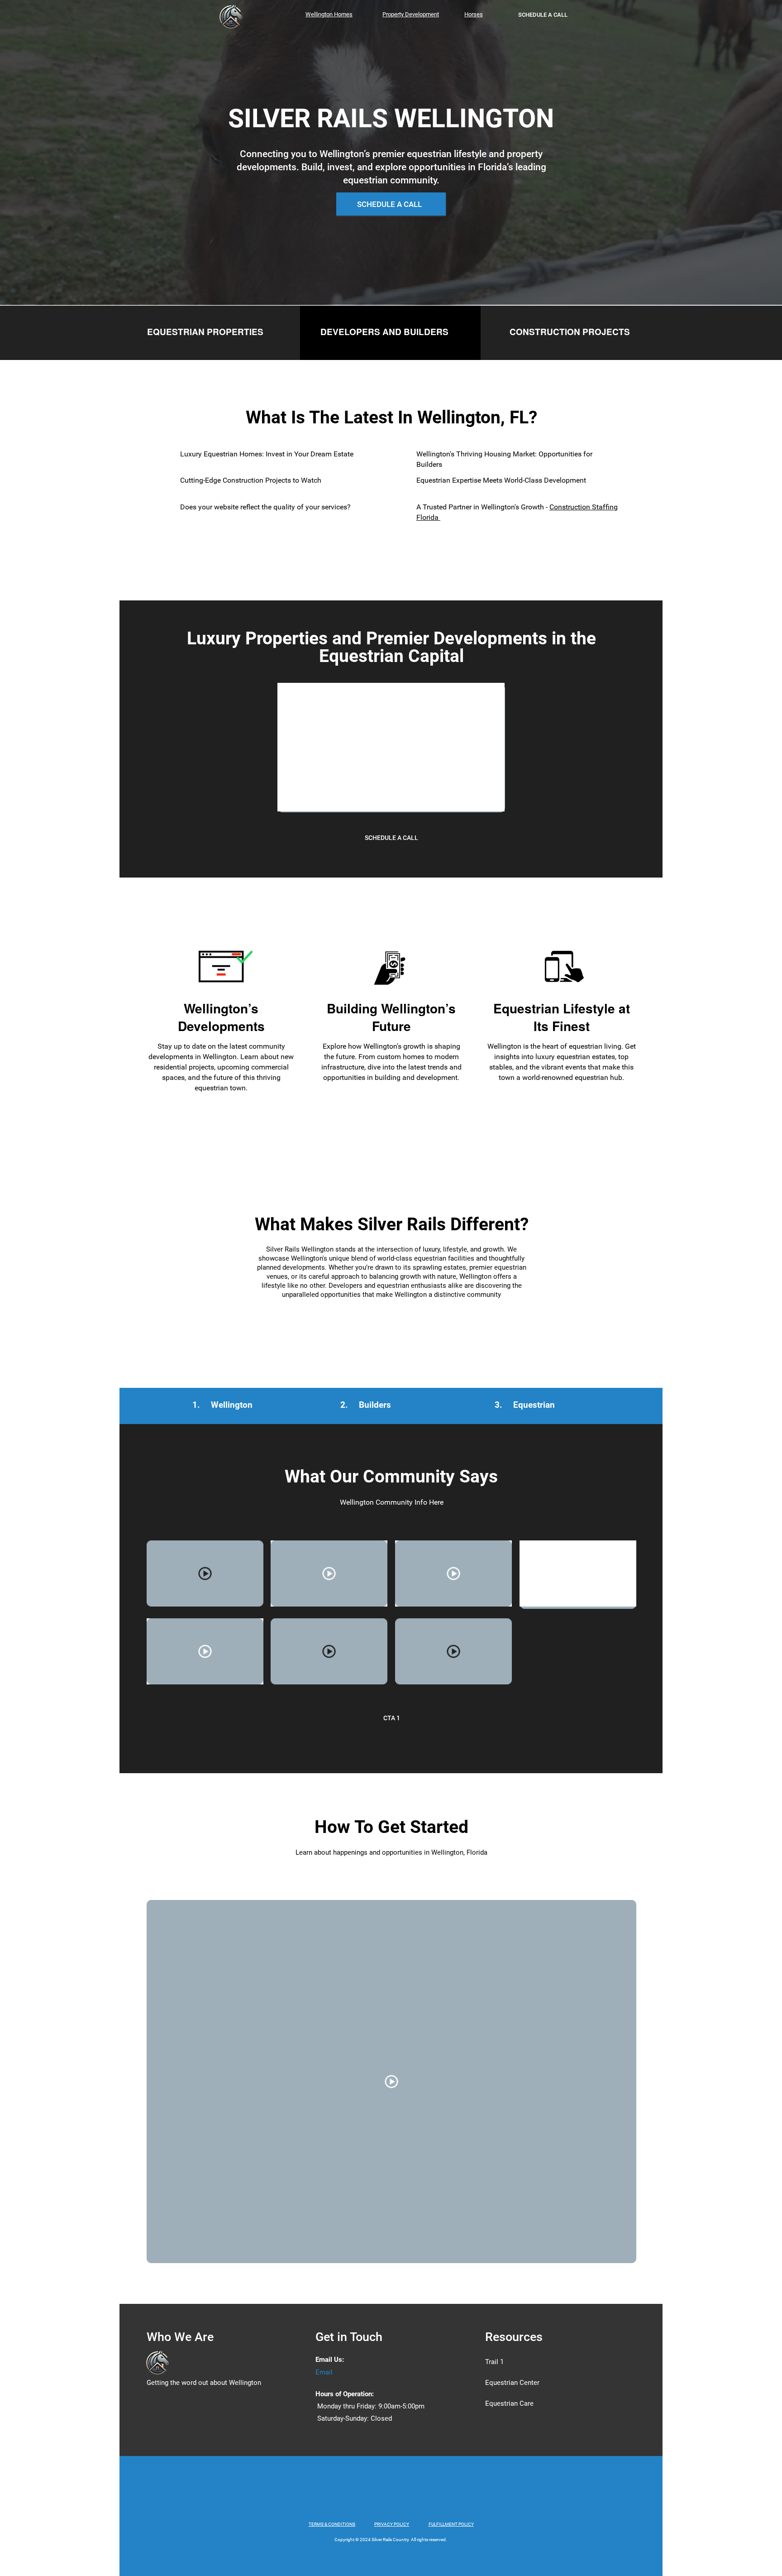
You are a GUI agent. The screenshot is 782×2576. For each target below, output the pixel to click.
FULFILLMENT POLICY (451, 2524)
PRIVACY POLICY (392, 2524)
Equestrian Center (512, 2383)
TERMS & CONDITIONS (332, 2524)
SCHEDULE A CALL (543, 15)
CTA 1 (392, 1718)
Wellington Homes (329, 14)
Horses (474, 14)
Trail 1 (494, 2362)
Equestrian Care (509, 2403)
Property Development (411, 14)
